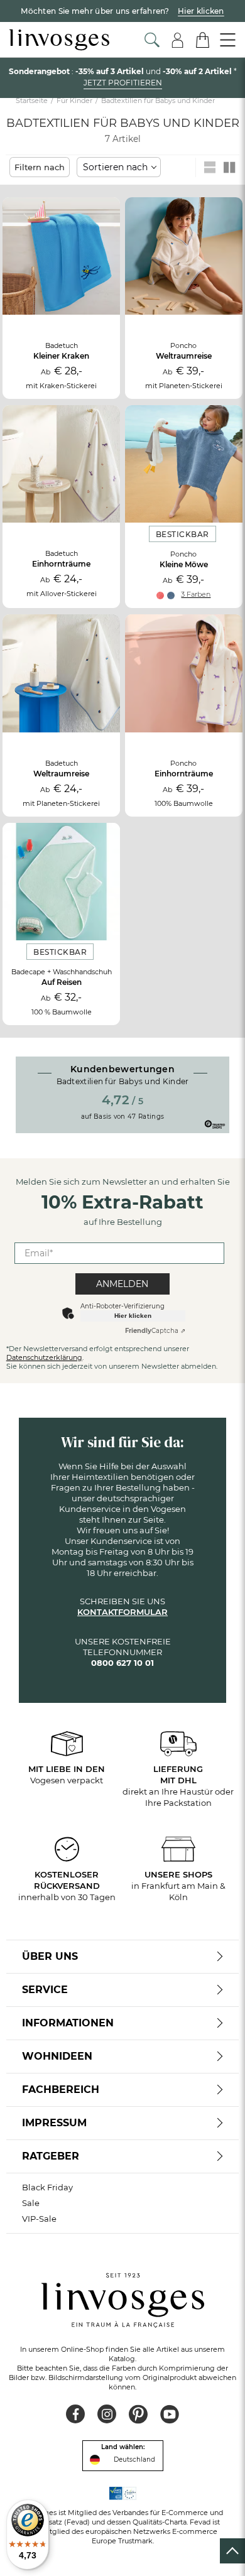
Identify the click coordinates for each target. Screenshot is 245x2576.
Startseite (32, 101)
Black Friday (47, 2187)
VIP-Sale (39, 2219)
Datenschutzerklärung (44, 1357)
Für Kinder (74, 101)
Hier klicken (133, 1316)
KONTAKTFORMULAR (122, 1612)
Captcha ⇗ (155, 1331)
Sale (31, 2203)
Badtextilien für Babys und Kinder (158, 101)
